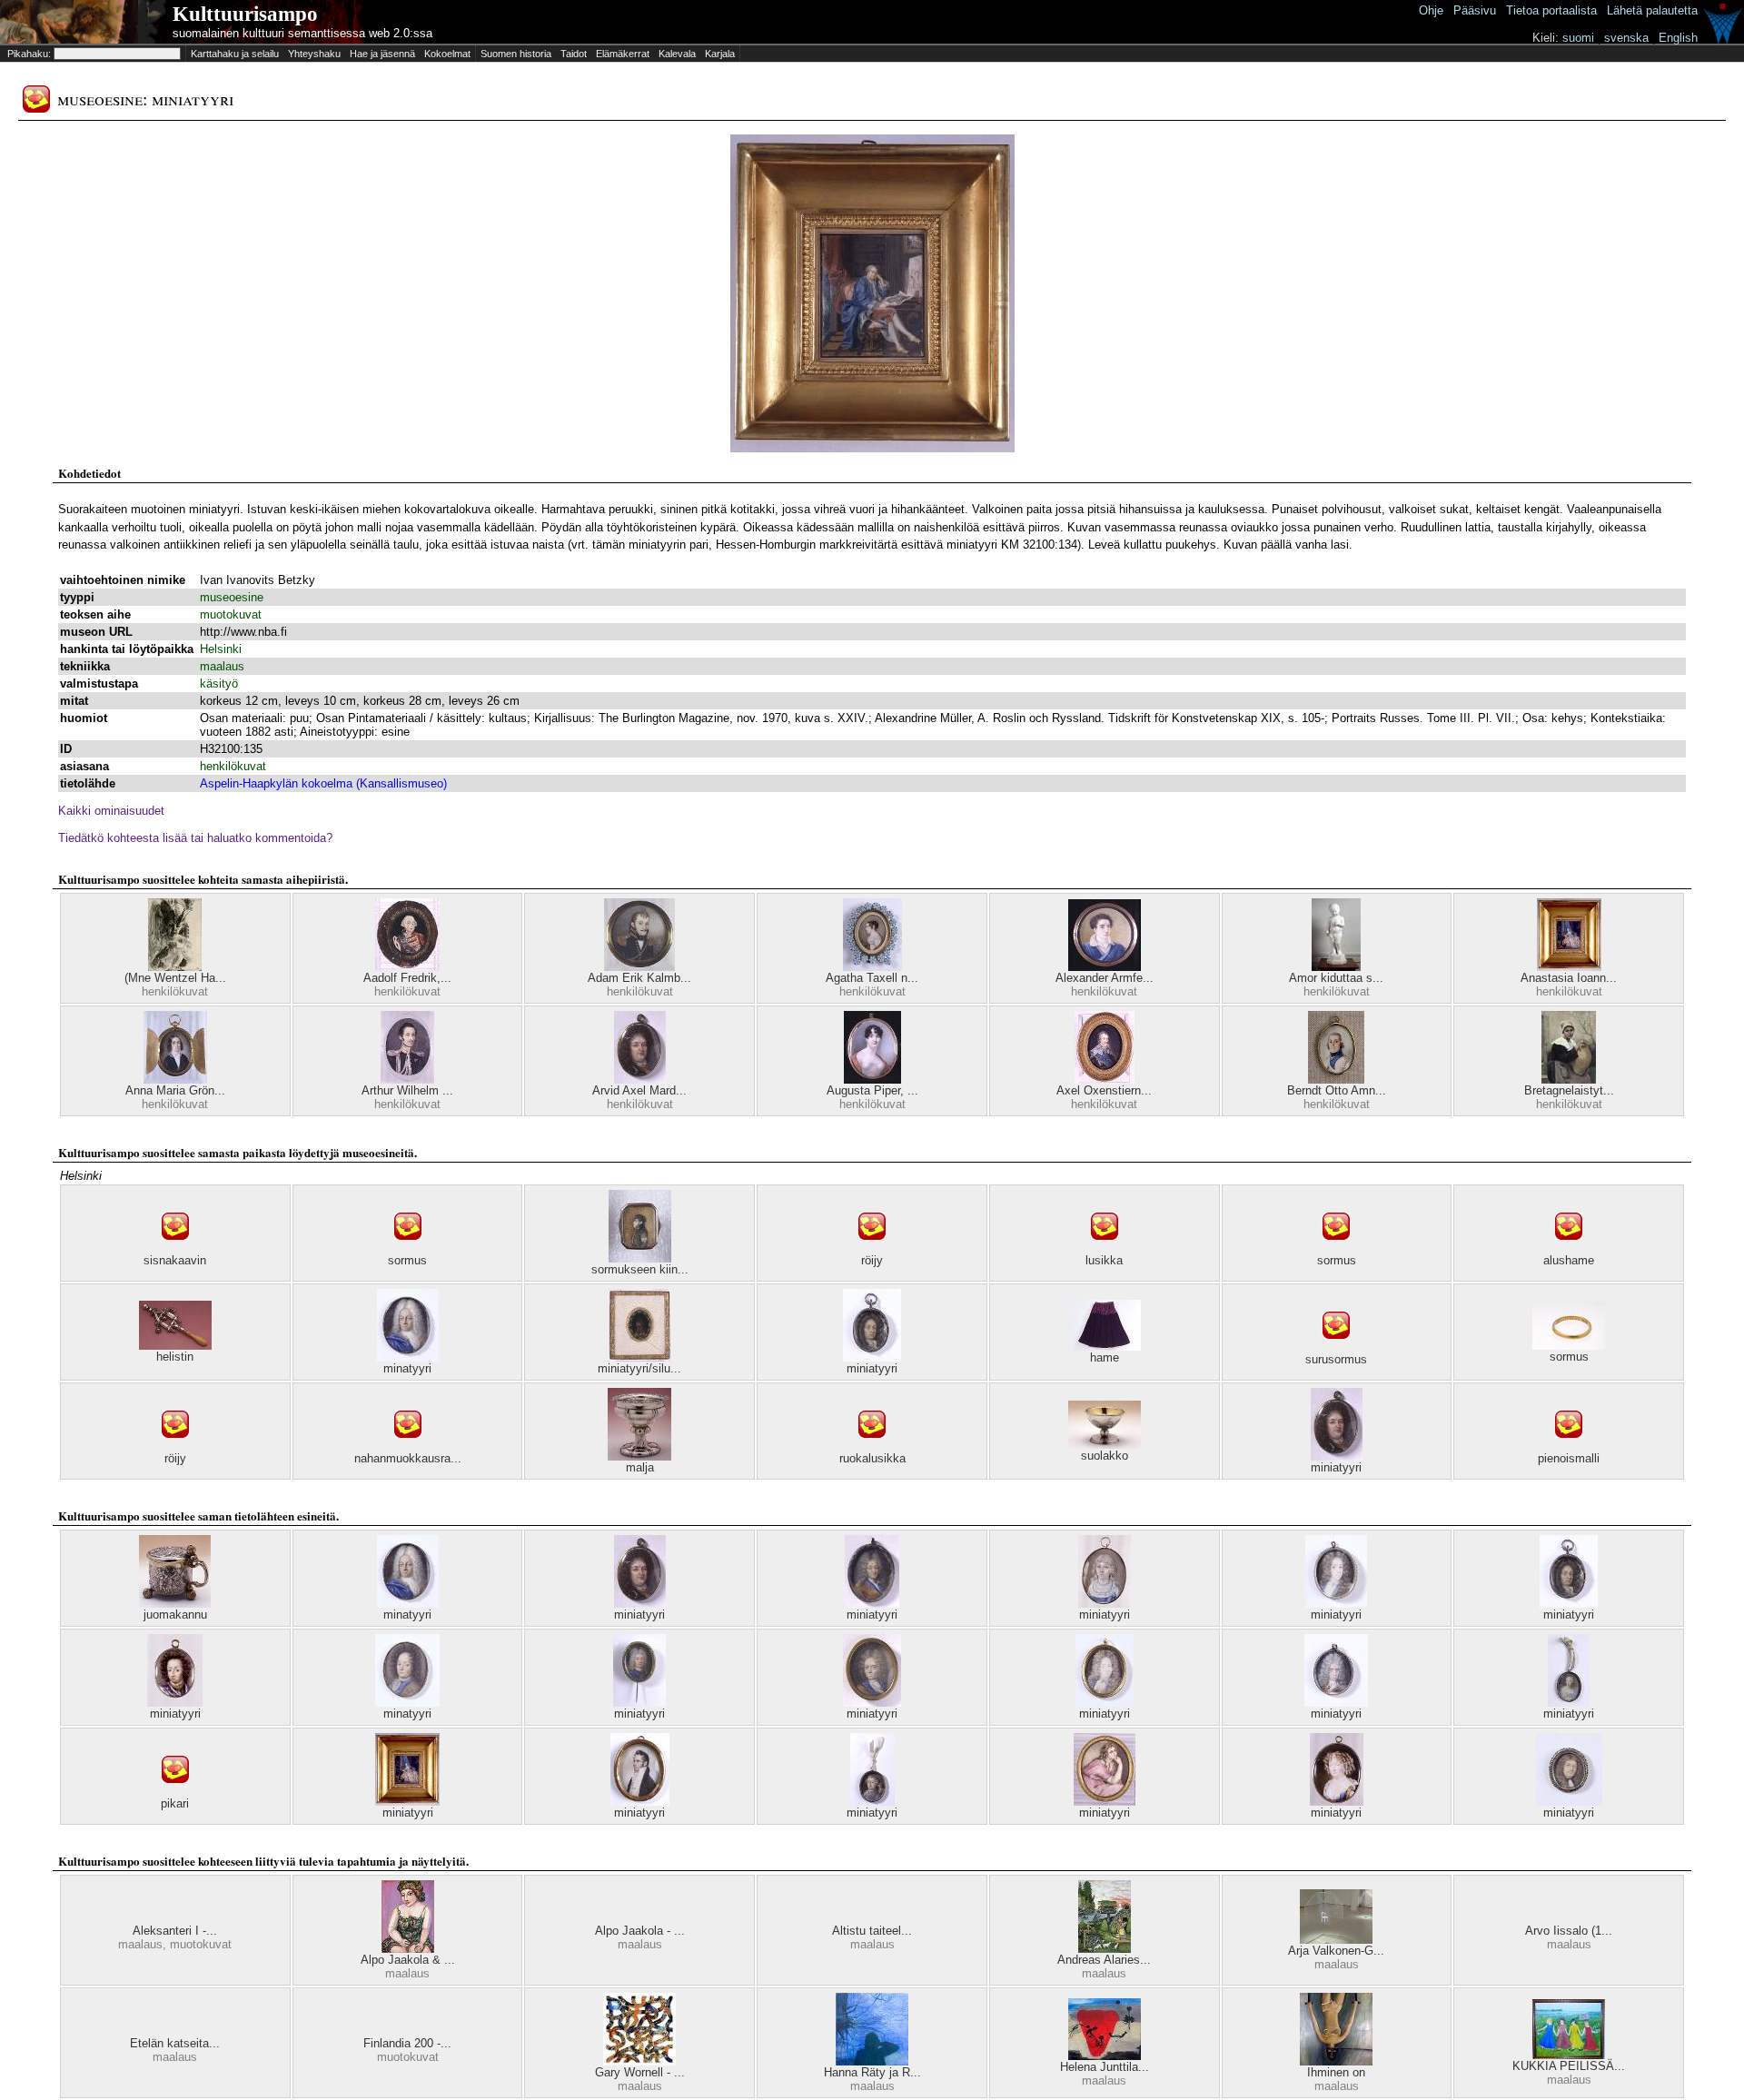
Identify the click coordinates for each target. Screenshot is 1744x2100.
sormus (407, 1260)
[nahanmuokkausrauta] (408, 1447)
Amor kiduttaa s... (1336, 978)
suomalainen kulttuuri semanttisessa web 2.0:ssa (302, 33)
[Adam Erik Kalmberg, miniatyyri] (639, 967)
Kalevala (677, 54)
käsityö (219, 683)
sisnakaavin (175, 1260)
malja (640, 1467)
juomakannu (175, 1615)
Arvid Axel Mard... (639, 1090)
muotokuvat (231, 614)
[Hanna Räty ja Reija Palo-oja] (872, 2061)
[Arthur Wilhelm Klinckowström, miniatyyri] (407, 1080)
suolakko (1105, 1456)
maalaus (222, 666)
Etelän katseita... (175, 2043)
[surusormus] (1336, 1348)
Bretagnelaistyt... (1569, 1090)
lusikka (1104, 1260)
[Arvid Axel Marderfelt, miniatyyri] (640, 1080)
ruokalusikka (872, 1458)
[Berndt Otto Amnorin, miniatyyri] (1336, 1080)
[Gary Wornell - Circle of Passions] (639, 2061)
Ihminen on (1336, 2072)
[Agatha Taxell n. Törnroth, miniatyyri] (872, 967)
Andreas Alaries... (1104, 1960)
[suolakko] (1105, 1445)
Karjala (720, 54)
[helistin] (175, 1346)
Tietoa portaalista (1551, 10)
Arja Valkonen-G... (1336, 1951)
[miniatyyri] (872, 1357)
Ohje (1431, 10)
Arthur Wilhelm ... (407, 1090)
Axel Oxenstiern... (1104, 1090)
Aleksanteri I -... (175, 1931)
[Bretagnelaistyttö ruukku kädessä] (1569, 1080)
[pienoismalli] (1569, 1447)
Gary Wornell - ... (640, 2072)
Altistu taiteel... (872, 1931)
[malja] (639, 1456)
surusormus (1336, 1359)
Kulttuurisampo (245, 14)
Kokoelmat (447, 54)
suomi (1578, 38)
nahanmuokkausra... (408, 1458)
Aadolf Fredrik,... (407, 978)
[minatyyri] (408, 1357)
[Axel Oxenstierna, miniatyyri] (1105, 1080)
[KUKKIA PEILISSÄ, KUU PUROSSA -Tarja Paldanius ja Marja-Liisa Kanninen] (1569, 2055)
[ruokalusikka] (872, 1447)
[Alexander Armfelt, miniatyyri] (1105, 967)
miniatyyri (872, 1368)
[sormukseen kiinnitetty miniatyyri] (640, 1258)
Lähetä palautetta (1652, 10)
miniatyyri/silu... (639, 1368)
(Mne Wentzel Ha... (175, 978)
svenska (1626, 38)
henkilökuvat (233, 766)
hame (1105, 1357)
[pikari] (175, 1793)
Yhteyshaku (314, 54)
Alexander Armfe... (1105, 978)
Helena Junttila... (1105, 2067)
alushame (1569, 1260)
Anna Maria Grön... (175, 1090)
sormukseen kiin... (640, 1269)
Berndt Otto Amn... (1337, 1090)
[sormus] (408, 1249)
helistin (175, 1357)
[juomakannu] (175, 1604)
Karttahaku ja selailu (235, 54)
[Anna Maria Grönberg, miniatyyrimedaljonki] (175, 1080)
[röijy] (872, 1249)
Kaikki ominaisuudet (111, 811)
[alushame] (1569, 1249)
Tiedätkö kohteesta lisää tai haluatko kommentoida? (195, 838)
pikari (175, 1803)
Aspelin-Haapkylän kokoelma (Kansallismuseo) (323, 783)
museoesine (232, 597)
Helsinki (221, 649)
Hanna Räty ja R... (872, 2072)
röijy (872, 1260)
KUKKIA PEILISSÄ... (1569, 2066)
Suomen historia (516, 54)
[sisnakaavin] (175, 1249)
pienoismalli (1569, 1458)
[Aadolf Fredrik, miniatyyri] (407, 967)
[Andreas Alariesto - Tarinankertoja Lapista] (1105, 1949)
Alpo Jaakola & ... (408, 1960)
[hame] (1105, 1347)
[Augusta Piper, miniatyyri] (872, 1080)
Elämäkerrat (623, 54)
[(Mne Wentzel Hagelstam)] (175, 967)
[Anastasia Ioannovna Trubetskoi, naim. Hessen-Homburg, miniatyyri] (1569, 967)
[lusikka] (1105, 1249)
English (1678, 38)
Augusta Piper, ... (872, 1090)
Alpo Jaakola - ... (640, 1931)
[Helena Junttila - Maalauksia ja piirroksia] (1105, 2056)
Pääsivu (1475, 10)
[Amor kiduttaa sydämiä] (1336, 967)
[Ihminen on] (1336, 2061)
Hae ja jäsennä (382, 54)
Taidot (574, 54)
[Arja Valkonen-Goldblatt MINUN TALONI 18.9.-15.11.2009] (1336, 1940)
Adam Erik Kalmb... (639, 978)
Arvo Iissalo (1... (1569, 1931)
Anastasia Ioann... (1569, 978)
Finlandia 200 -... (407, 2043)
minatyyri (407, 1368)
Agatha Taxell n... (872, 978)
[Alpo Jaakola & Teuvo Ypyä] (408, 1949)
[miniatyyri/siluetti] (639, 1357)
